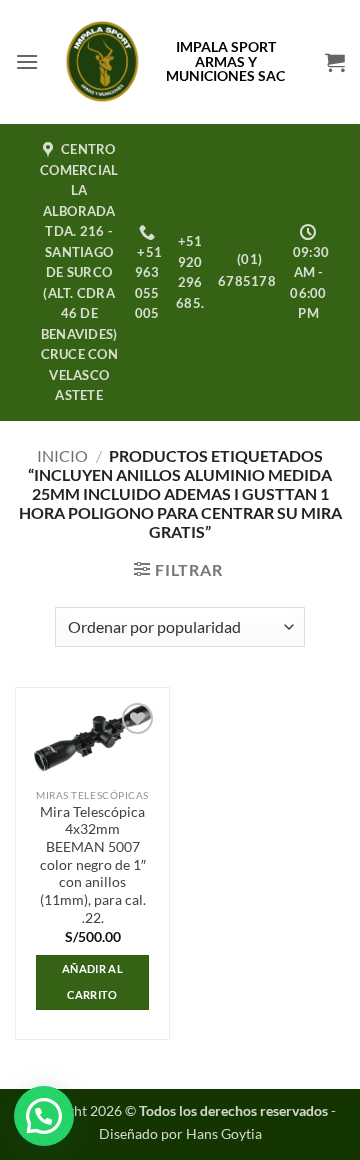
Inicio (62, 455)
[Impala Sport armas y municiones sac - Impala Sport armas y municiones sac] (102, 62)
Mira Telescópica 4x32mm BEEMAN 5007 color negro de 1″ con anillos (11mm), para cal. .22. (93, 865)
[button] (27, 61)
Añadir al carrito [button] (92, 981)
